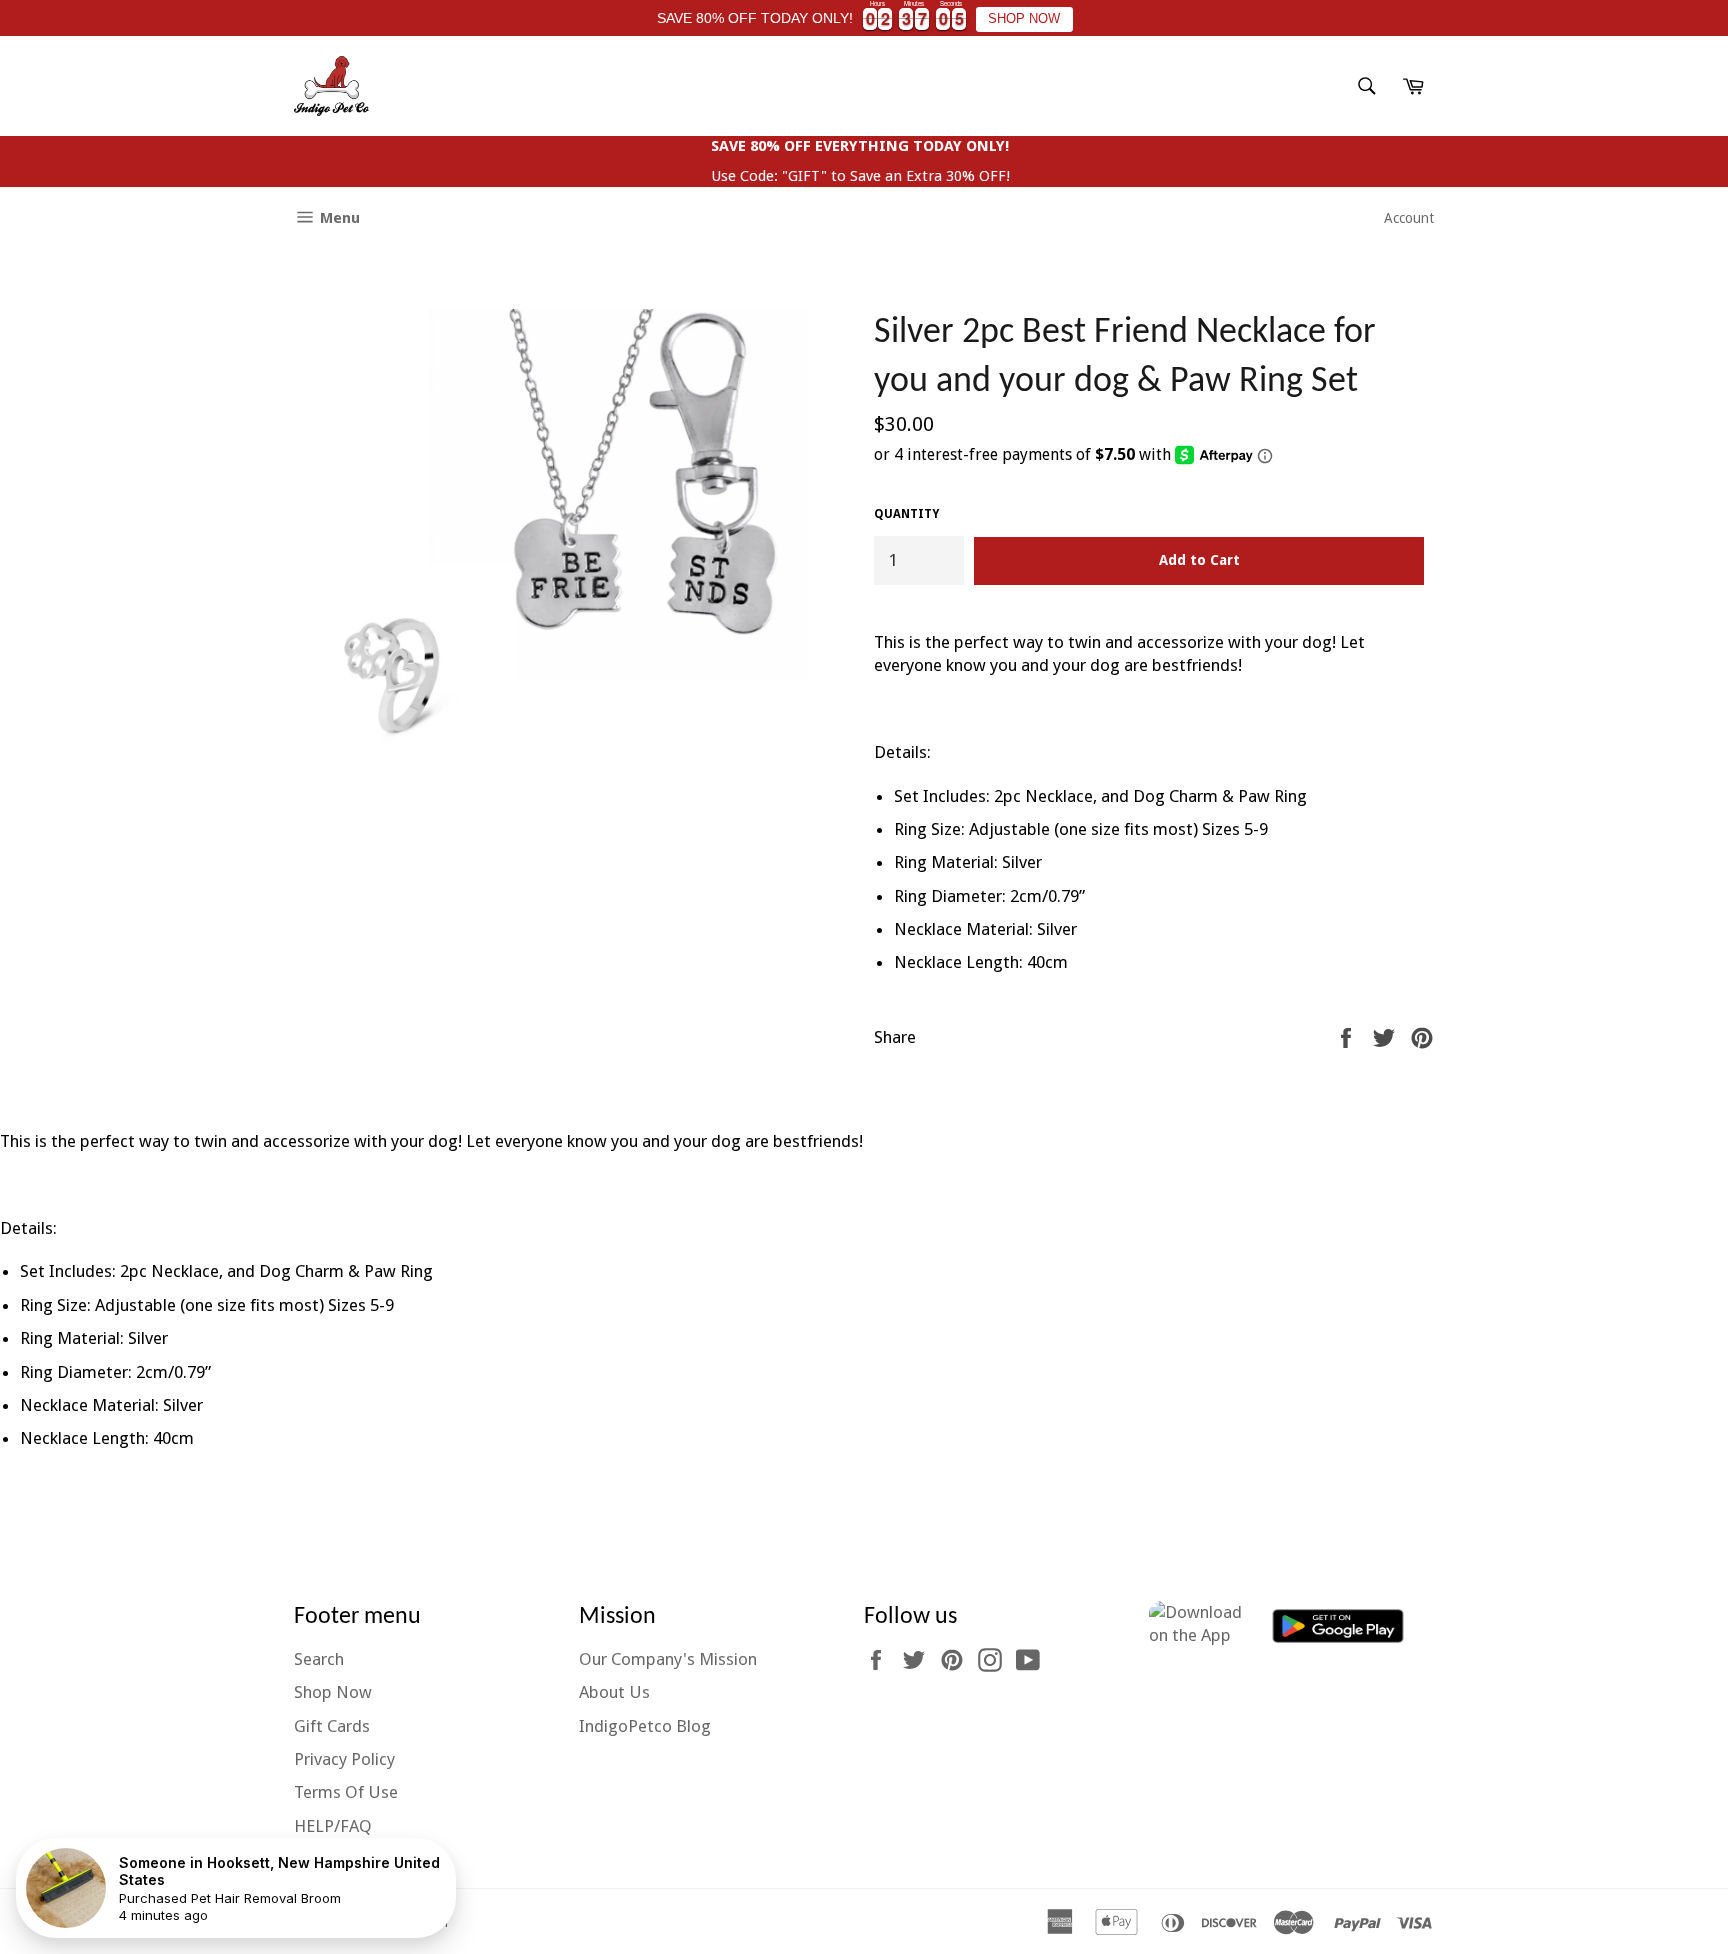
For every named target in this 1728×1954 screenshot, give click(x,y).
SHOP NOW (1024, 19)
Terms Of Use (346, 1792)
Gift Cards (332, 1726)
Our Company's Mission (668, 1659)
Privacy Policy (344, 1759)
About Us (614, 1692)
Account (1409, 218)
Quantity (906, 514)
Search (319, 1659)
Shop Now (333, 1692)
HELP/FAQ (333, 1826)
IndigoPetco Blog (645, 1726)
